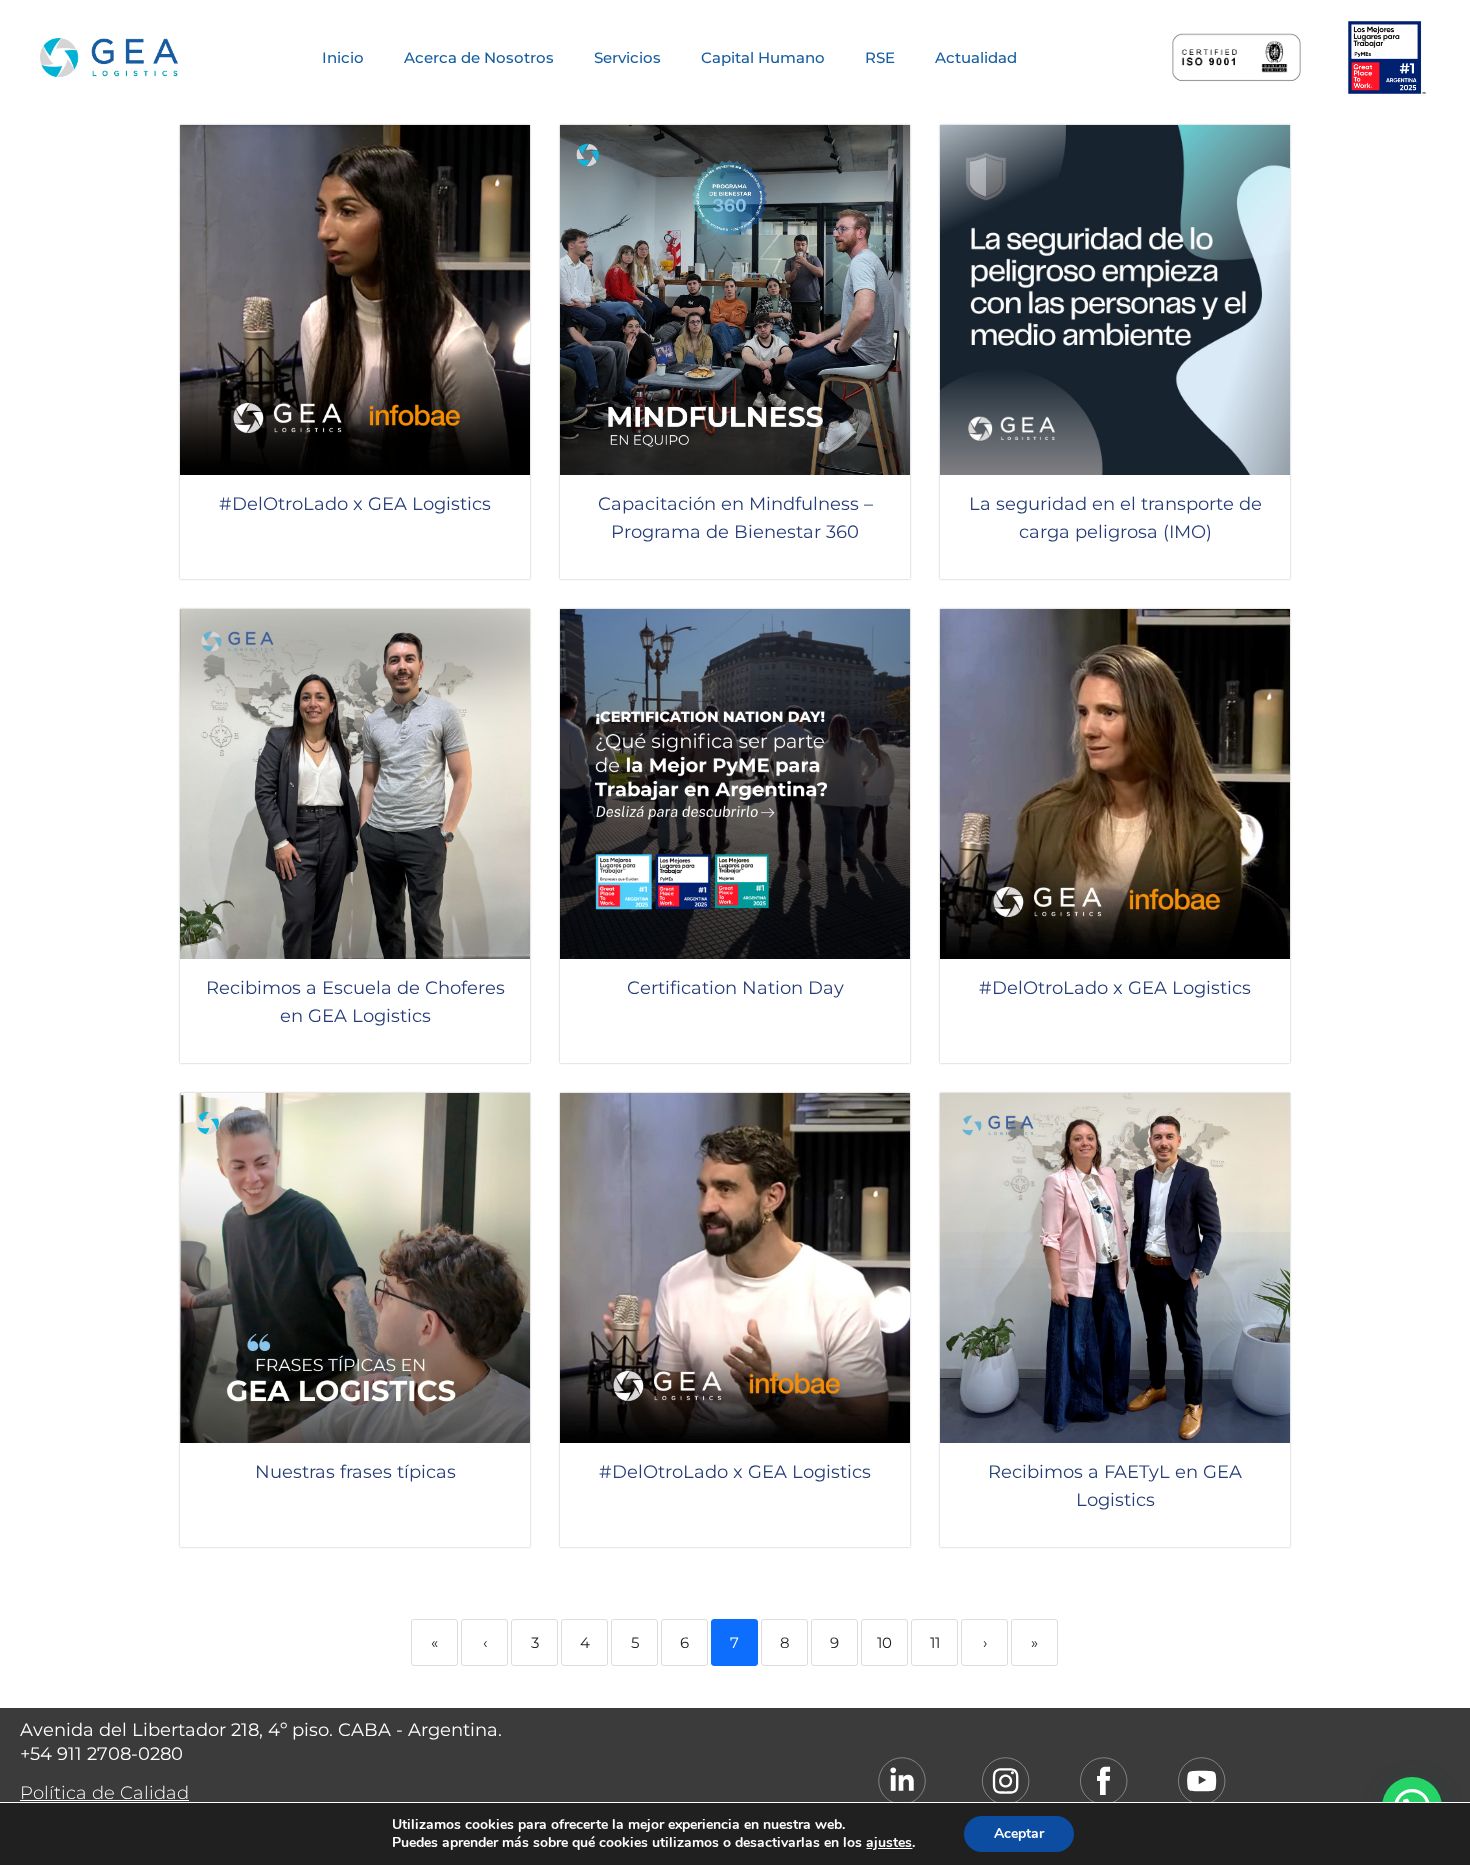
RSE (880, 57)
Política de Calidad (104, 1793)
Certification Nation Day (735, 988)
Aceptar (1019, 1833)
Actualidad (976, 57)
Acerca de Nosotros (479, 57)
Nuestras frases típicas (355, 1472)
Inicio (343, 57)
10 (884, 1642)
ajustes (889, 1843)
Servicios (627, 57)
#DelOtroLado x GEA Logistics (355, 504)
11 (935, 1642)
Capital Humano (763, 57)
